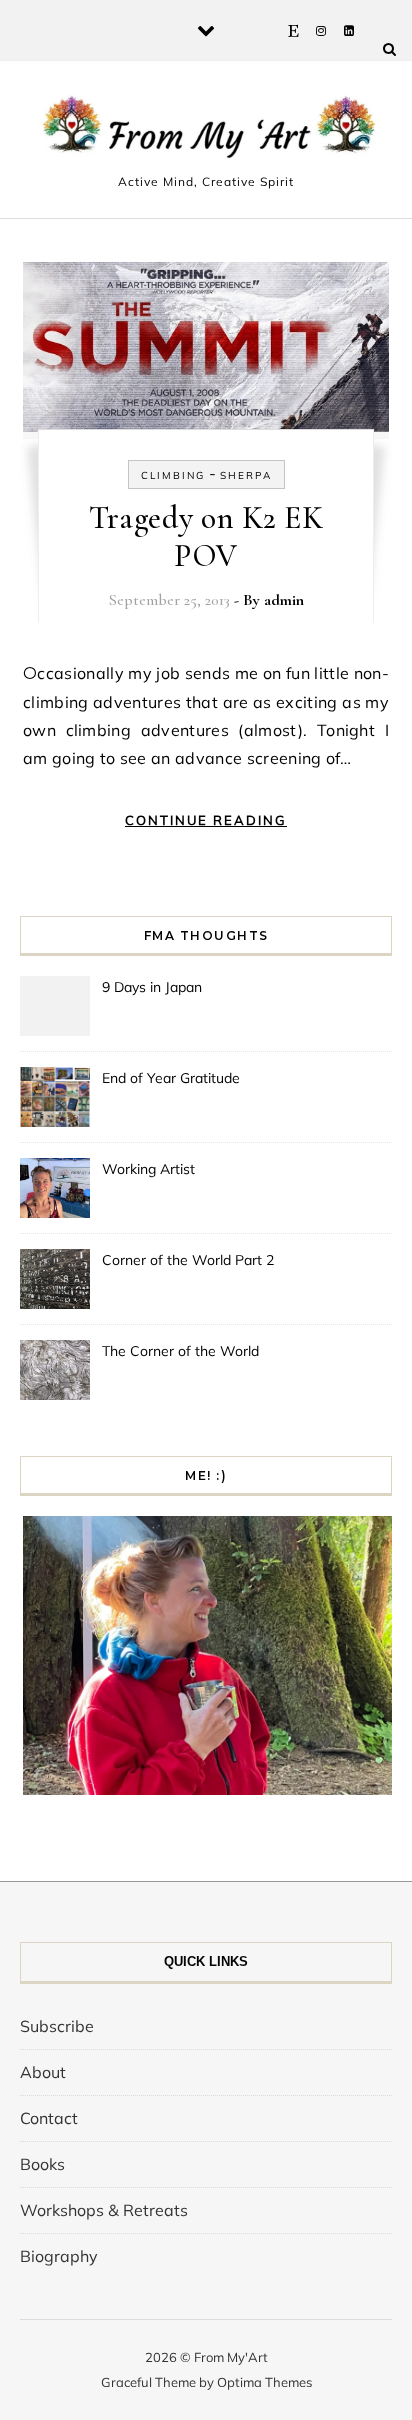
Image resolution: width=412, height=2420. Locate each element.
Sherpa (246, 475)
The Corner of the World (180, 1351)
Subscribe (57, 2026)
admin (284, 600)
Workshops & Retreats (104, 2210)
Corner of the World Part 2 (188, 1260)
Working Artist (148, 1169)
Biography (59, 2256)
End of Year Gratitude (171, 1078)
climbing (173, 475)
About (43, 2072)
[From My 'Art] (206, 131)
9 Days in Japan (152, 987)
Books (42, 2164)
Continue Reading (206, 820)
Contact (49, 2118)
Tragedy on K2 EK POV (206, 536)
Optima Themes (264, 2382)
